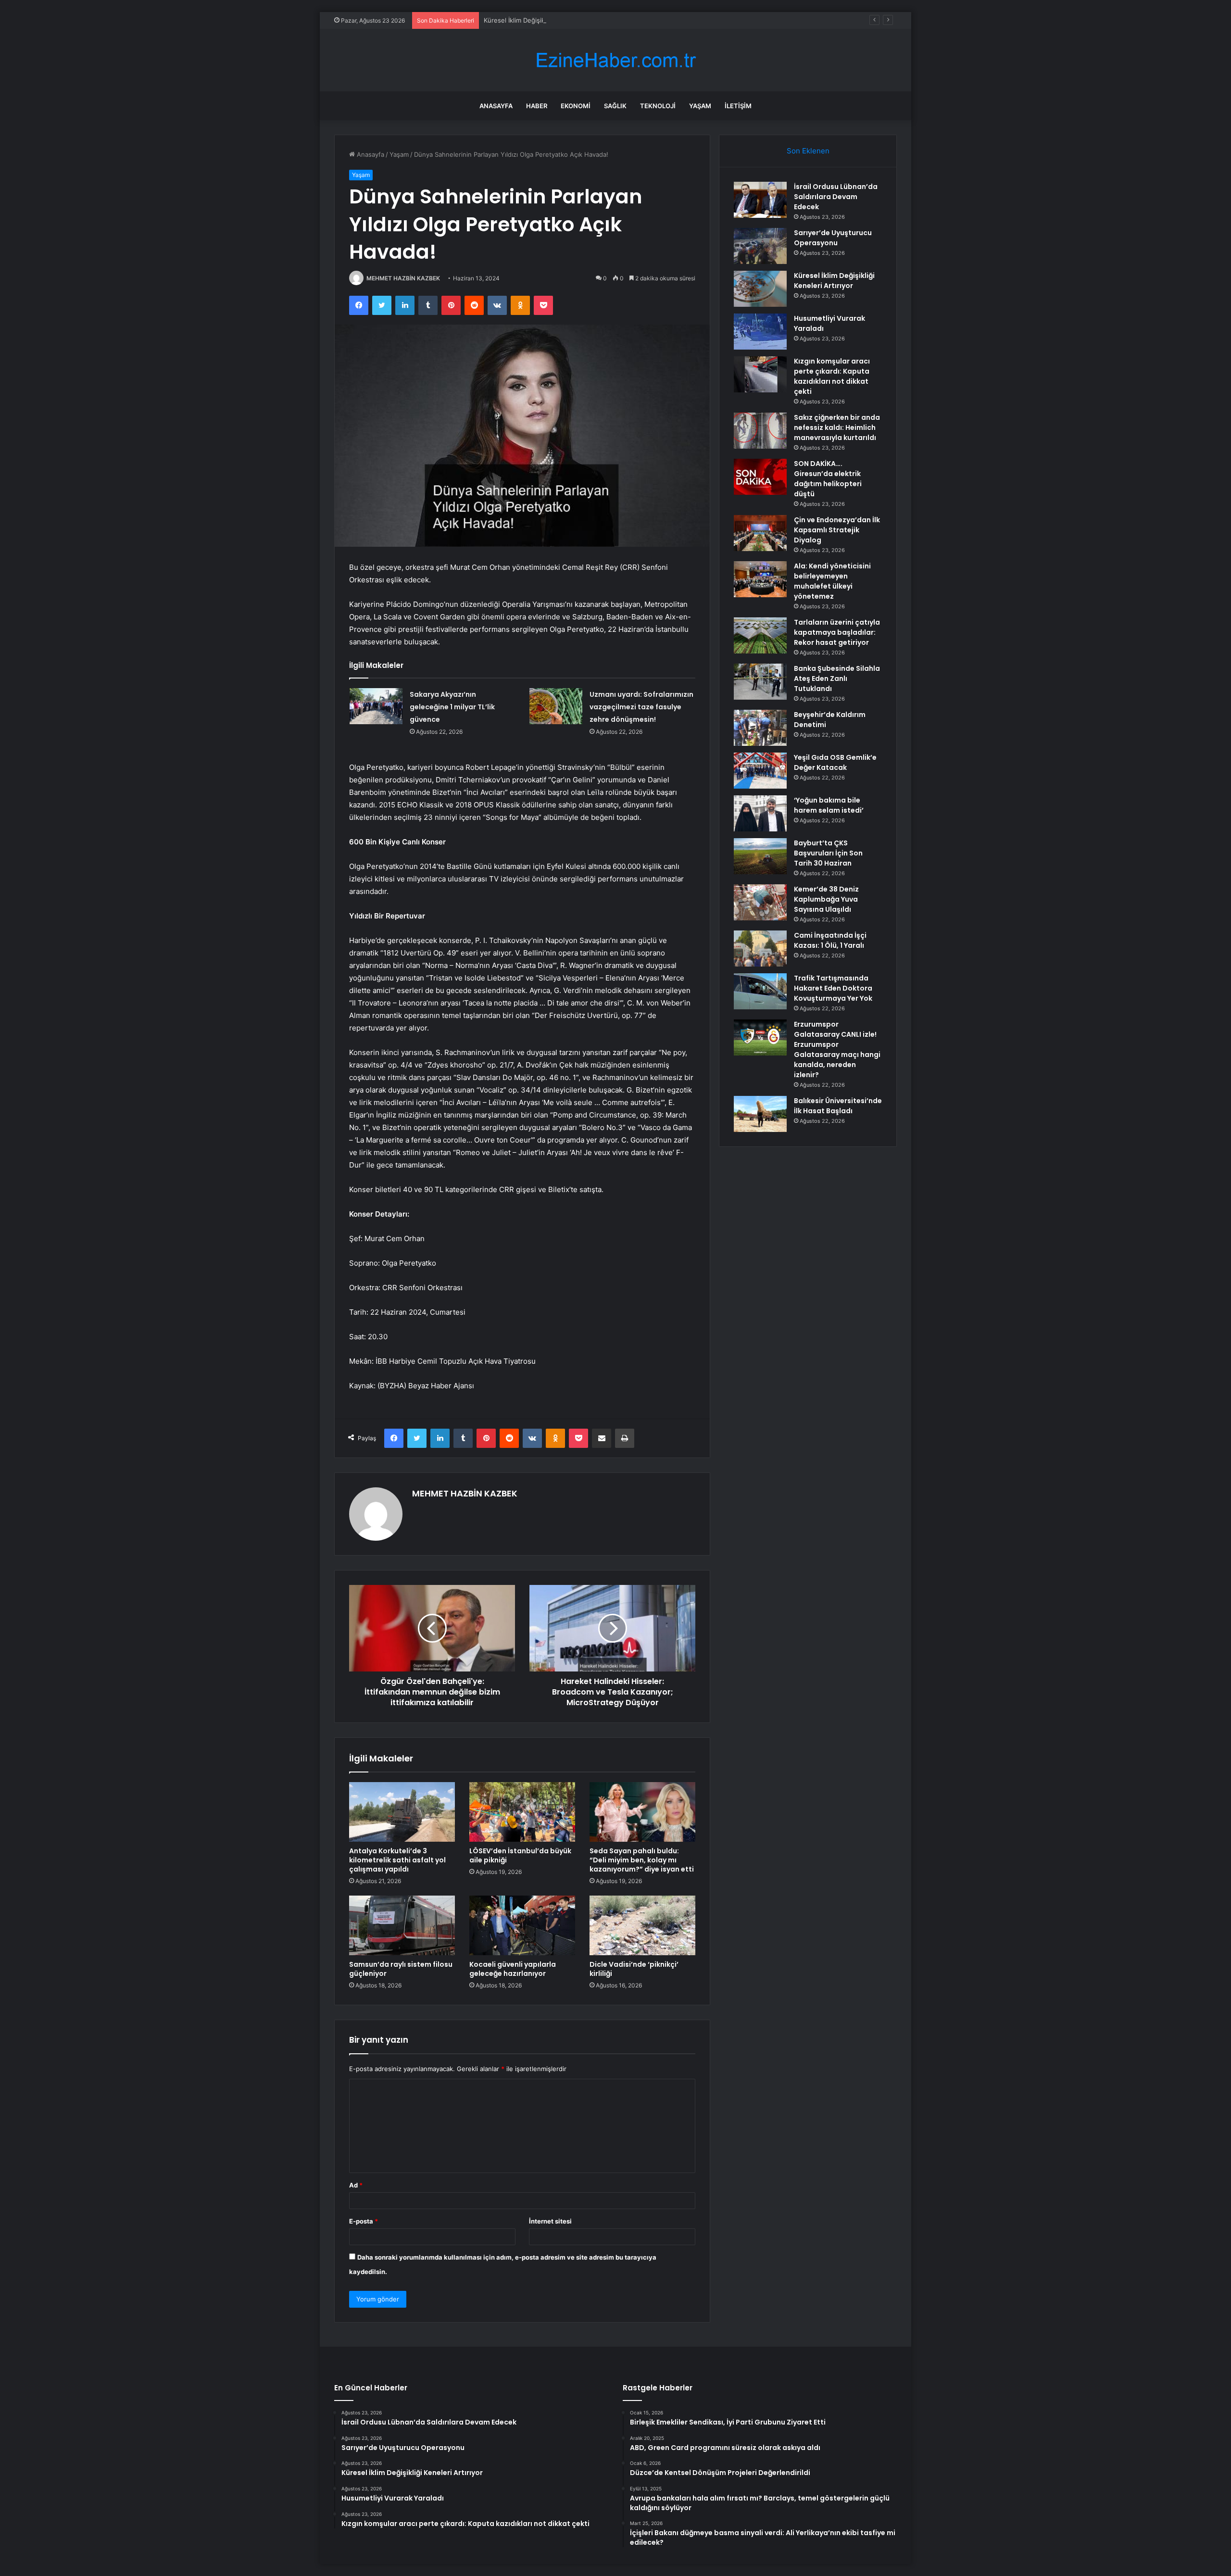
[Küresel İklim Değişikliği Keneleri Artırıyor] (760, 289)
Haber (537, 106)
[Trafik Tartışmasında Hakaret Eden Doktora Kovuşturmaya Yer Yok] (760, 991)
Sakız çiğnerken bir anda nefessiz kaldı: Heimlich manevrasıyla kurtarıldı (837, 427)
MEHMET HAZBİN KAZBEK (403, 278)
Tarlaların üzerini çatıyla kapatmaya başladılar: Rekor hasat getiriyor (837, 632)
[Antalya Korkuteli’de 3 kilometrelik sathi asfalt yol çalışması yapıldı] (402, 1812)
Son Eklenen (808, 151)
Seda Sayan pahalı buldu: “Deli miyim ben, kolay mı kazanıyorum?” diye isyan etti (642, 1860)
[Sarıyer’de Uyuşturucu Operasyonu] (760, 246)
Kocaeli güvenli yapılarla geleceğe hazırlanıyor (513, 1969)
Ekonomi (576, 106)
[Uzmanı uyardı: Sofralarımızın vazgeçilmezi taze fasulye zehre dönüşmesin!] (556, 706)
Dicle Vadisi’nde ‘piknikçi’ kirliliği (634, 1969)
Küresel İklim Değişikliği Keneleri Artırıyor (544, 20)
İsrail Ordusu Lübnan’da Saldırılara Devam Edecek (836, 197)
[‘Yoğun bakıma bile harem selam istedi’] (760, 813)
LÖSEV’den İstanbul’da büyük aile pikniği (520, 1855)
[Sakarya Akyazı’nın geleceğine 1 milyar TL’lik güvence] (376, 706)
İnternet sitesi (550, 2221)
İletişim (738, 106)
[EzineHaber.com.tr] (615, 60)
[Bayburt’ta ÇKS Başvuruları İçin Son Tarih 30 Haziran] (760, 856)
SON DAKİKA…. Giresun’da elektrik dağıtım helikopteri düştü (828, 479)
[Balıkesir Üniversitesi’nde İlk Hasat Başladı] (760, 1114)
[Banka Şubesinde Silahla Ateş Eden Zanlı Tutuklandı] (760, 682)
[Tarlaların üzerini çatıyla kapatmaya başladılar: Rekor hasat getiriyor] (760, 635)
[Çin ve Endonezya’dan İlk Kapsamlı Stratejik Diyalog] (760, 533)
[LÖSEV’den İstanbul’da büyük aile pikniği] (522, 1812)
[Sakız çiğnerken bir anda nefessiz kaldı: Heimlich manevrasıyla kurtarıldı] (760, 431)
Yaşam (700, 106)
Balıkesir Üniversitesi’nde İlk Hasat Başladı (838, 1106)
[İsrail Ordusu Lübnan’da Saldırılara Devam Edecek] (760, 200)
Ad (356, 2185)
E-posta (364, 2221)
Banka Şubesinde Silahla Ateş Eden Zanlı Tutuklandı (837, 679)
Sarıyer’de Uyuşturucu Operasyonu (833, 238)
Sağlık (615, 106)
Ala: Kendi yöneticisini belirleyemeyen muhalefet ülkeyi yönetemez (832, 581)
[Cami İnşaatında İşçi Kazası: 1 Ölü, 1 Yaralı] (760, 949)
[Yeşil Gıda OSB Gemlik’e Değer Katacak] (760, 771)
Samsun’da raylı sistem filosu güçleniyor (401, 1969)
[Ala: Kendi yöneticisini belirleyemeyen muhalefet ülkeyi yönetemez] (760, 579)
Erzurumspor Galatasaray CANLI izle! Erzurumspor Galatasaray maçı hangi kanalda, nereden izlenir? (837, 1049)
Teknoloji (658, 106)
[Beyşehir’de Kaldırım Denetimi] (760, 728)
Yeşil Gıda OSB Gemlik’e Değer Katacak (835, 762)
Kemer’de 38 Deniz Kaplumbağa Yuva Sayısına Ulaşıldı (826, 899)
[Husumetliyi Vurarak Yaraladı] (760, 332)
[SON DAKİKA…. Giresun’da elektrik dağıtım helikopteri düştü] (760, 477)
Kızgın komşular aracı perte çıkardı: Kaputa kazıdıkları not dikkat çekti (832, 376)
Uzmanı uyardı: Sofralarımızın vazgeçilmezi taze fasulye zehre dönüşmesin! (641, 707)
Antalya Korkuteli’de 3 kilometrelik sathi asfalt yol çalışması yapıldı (397, 1860)
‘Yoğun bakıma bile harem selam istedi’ (829, 805)
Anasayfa (496, 106)
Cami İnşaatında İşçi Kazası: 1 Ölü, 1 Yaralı (830, 940)
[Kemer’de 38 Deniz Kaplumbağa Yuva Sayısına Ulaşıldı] (760, 902)
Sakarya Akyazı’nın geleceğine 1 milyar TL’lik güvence (452, 707)
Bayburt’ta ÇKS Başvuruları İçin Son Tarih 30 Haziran (828, 853)
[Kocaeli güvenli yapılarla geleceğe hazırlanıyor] (522, 1925)
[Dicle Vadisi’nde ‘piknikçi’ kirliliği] (642, 1925)
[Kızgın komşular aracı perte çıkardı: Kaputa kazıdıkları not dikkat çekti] (760, 374)
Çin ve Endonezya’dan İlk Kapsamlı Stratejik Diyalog (837, 530)
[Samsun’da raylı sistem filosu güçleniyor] (402, 1925)
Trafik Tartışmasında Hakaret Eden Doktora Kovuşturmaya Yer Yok (833, 988)
